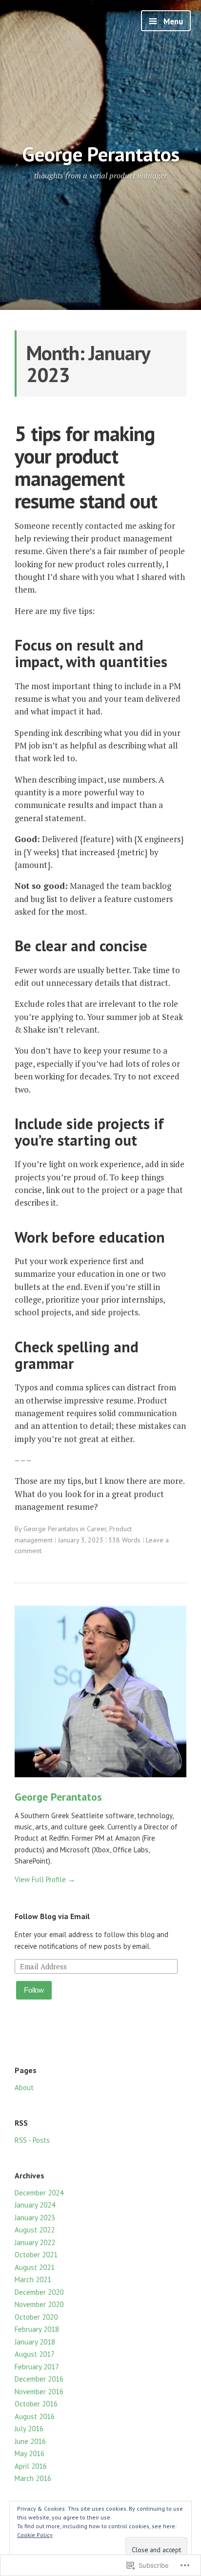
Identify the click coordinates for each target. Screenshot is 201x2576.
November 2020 (39, 2304)
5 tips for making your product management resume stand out (86, 467)
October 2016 (36, 2404)
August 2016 (35, 2416)
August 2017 (35, 2354)
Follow (34, 1990)
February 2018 (37, 2329)
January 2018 (35, 2342)
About (24, 2087)
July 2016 (29, 2429)
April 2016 (31, 2466)
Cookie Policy (35, 2535)
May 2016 (30, 2453)
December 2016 (39, 2379)
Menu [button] (172, 21)
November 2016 (39, 2392)
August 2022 (35, 2230)
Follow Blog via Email (52, 1916)
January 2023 (35, 2218)
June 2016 (30, 2441)
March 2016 (33, 2478)
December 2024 (39, 2193)
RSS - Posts (32, 2140)
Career (97, 1529)
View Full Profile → (45, 1879)
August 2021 (35, 2267)
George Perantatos (101, 154)
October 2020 (36, 2317)
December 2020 (39, 2292)
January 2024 (35, 2205)
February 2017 (37, 2367)
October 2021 (36, 2255)
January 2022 (35, 2242)
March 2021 (33, 2279)
